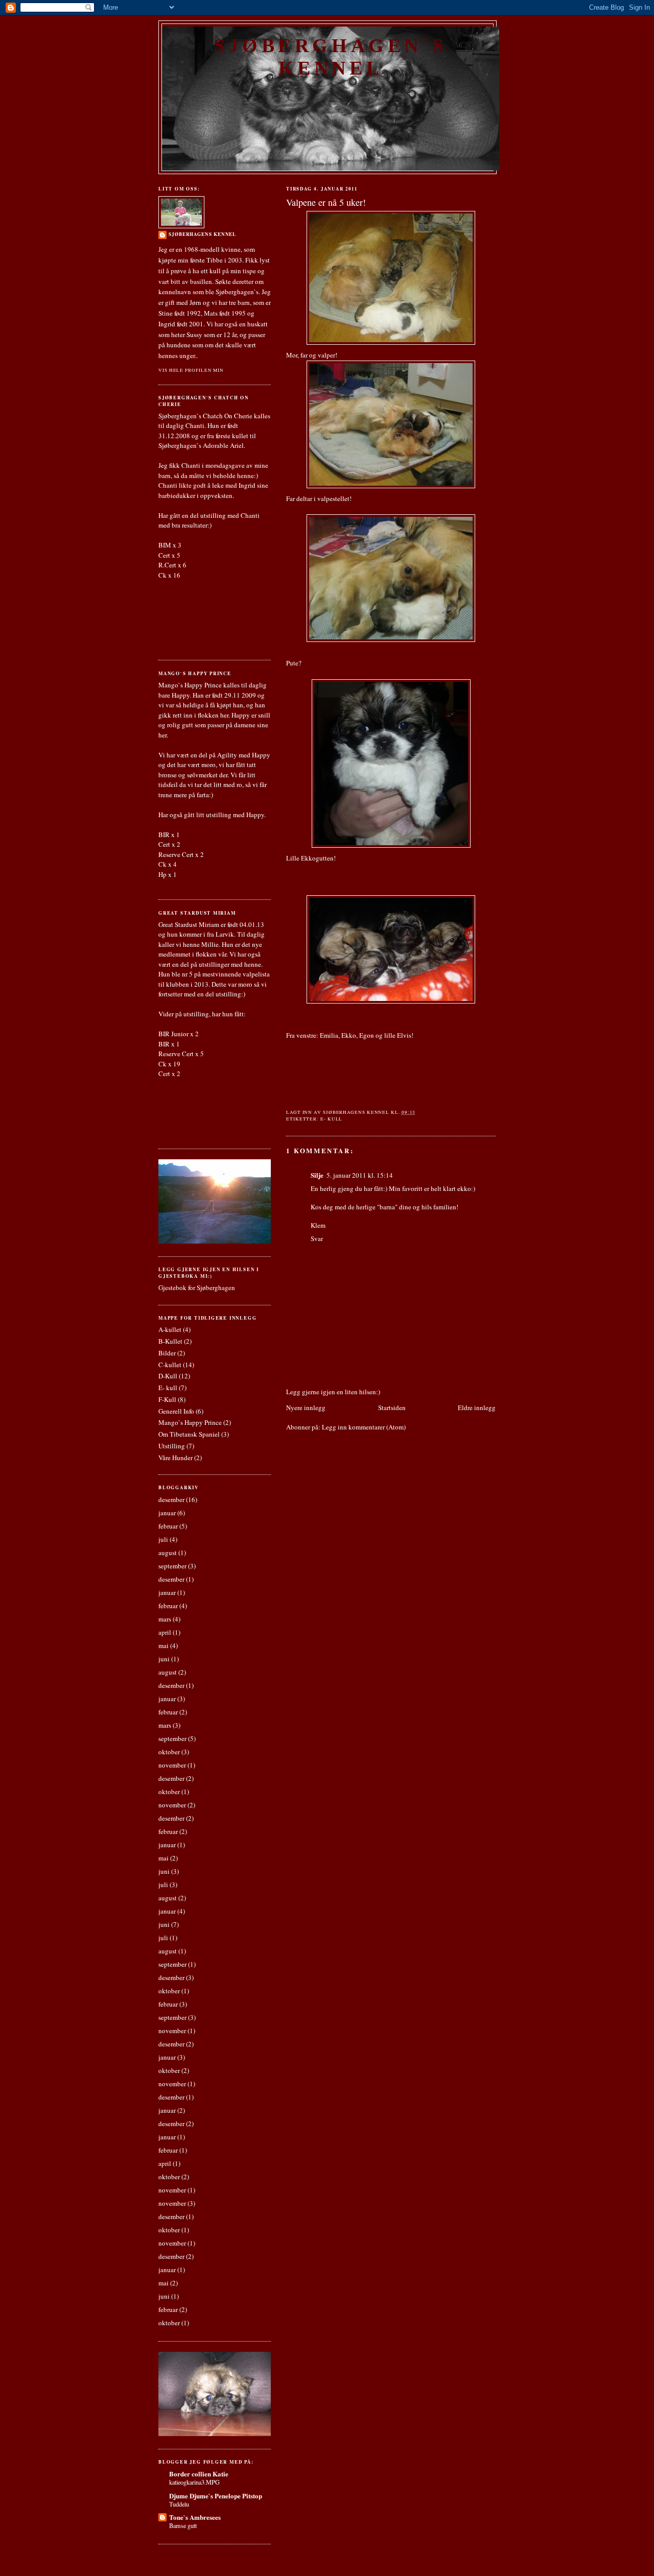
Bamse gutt (183, 2525)
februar (168, 1526)
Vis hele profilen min (191, 370)
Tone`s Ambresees (195, 2517)
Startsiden (392, 1408)
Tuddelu (179, 2504)
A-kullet (170, 1329)
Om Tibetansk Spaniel (189, 1434)
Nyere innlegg (306, 1408)
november (172, 1765)
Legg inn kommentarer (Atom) (364, 1427)
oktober (169, 1752)
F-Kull (167, 1399)
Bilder (167, 1353)
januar (167, 1513)
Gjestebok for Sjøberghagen (197, 1287)
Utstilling (172, 1446)
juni (164, 1659)
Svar (317, 1238)
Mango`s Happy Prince (190, 1422)
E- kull (331, 1119)
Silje (317, 1175)
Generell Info (176, 1411)
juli (163, 1539)
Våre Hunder (176, 1458)
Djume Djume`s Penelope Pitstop (216, 2496)
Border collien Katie (199, 2474)
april (165, 1632)
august (168, 1553)
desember (171, 1499)
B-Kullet (170, 1341)
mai (163, 1645)
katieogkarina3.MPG (194, 2482)
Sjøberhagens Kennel (202, 234)
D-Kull (168, 1376)
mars (165, 1619)
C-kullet (170, 1365)
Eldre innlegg (477, 1408)
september (172, 1566)
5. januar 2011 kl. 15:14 (360, 1175)
